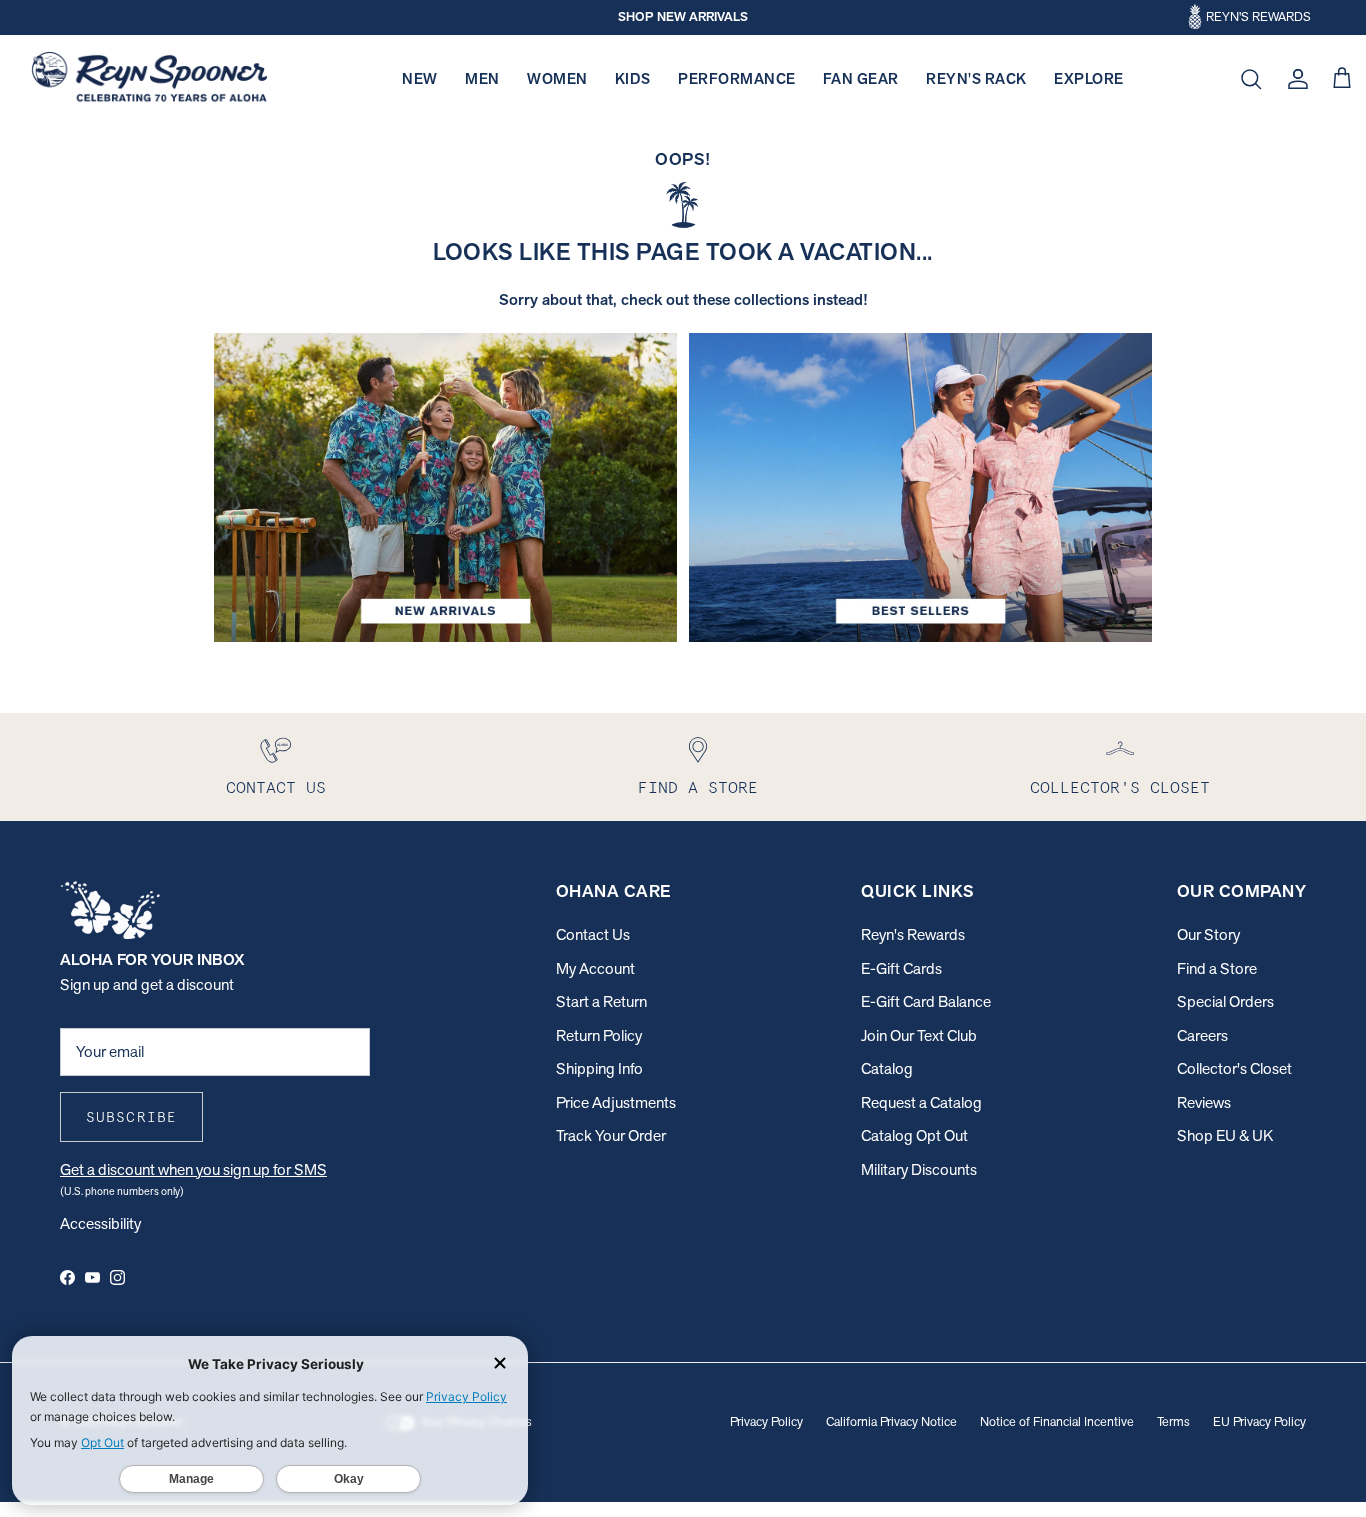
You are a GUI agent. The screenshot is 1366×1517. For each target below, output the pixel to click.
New (420, 78)
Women (557, 78)
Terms (1173, 1421)
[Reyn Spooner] (149, 79)
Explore (1089, 78)
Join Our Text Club (919, 1035)
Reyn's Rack (976, 78)
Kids (633, 78)
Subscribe (131, 1117)
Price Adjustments (616, 1102)
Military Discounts (919, 1169)
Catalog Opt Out (914, 1135)
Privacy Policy (766, 1421)
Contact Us (593, 934)
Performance (737, 78)
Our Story (1208, 934)
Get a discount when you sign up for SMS (193, 1169)
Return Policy (599, 1035)
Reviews (1204, 1102)
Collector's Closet (1234, 1068)
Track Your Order (611, 1135)
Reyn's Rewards (913, 934)
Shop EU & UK (1225, 1135)
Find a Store (1217, 968)
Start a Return (601, 1001)
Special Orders (1225, 1001)
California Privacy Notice (891, 1421)
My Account (595, 968)
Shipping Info (599, 1068)
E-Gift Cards (901, 968)
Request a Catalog (921, 1102)
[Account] (1294, 79)
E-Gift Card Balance (926, 1001)
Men (482, 78)
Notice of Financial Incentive (1057, 1421)
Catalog (887, 1068)
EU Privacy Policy (1259, 1421)
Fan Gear (861, 78)
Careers (1202, 1035)
